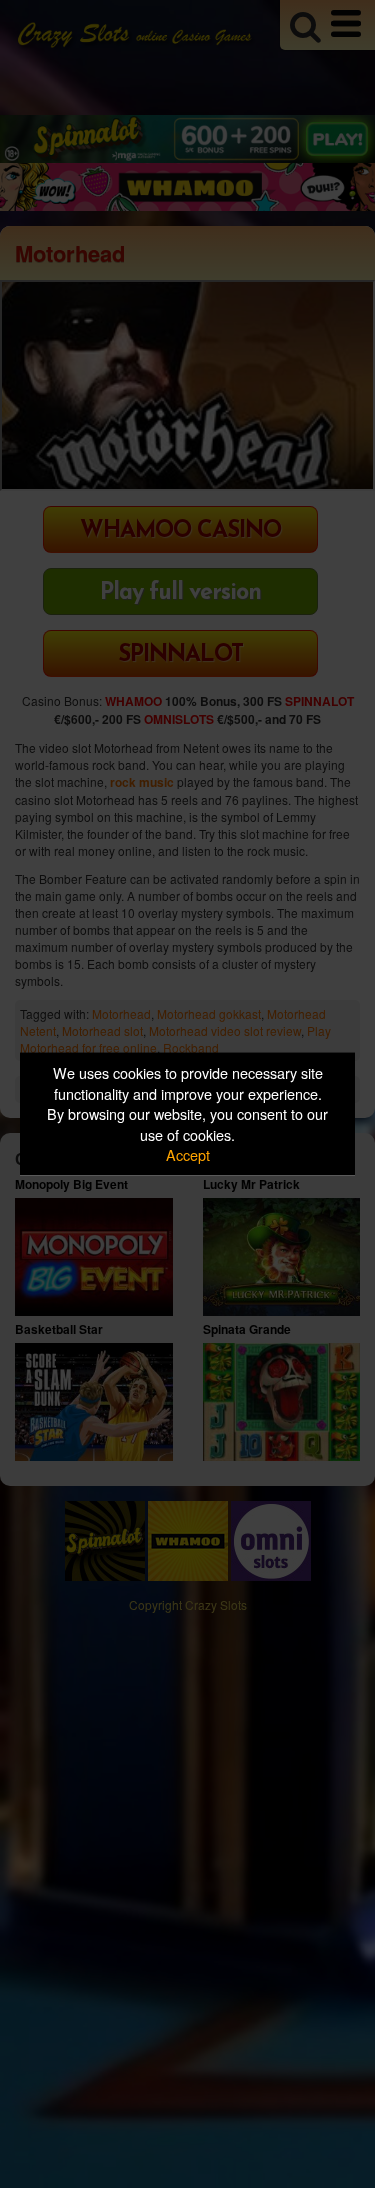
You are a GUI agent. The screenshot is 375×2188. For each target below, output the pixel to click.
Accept (188, 1154)
